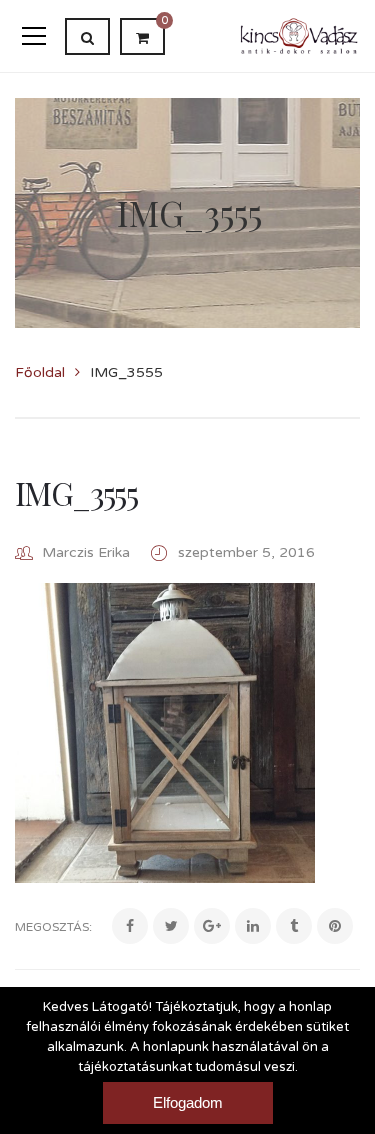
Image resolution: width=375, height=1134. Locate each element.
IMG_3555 (76, 492)
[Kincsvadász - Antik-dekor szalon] (299, 35)
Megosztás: (53, 927)
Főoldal (40, 372)
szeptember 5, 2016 (246, 552)
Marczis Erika (86, 552)
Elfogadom (188, 1102)
